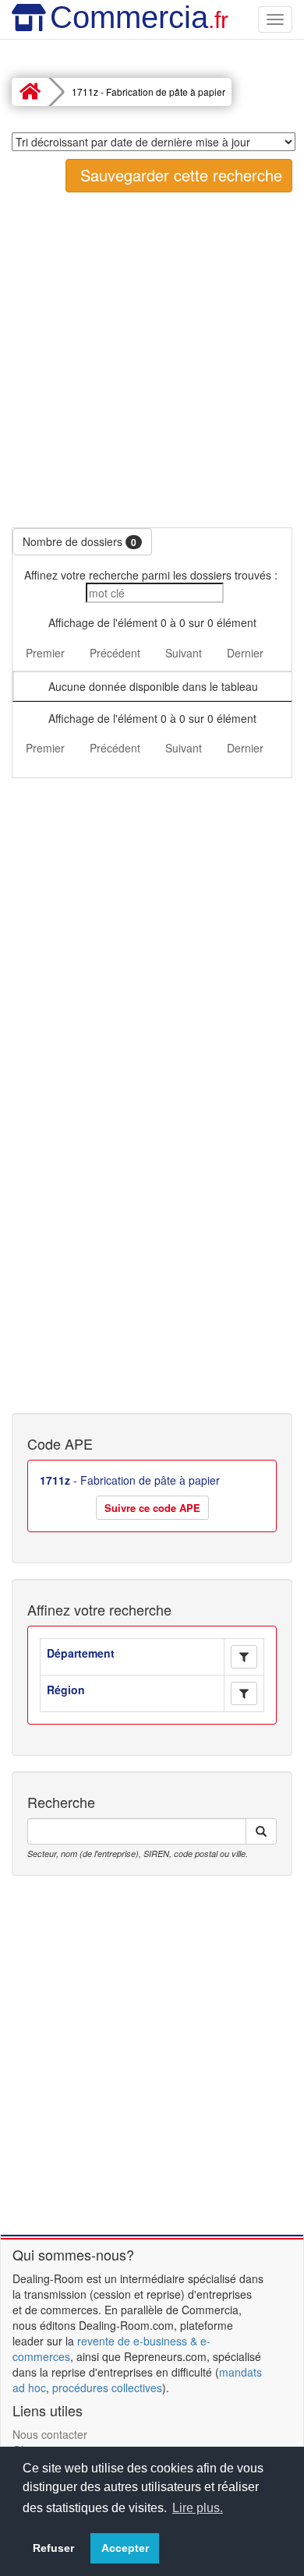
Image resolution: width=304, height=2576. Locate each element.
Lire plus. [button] (198, 2508)
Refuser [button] (53, 2548)
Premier (45, 653)
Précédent (115, 653)
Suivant (184, 653)
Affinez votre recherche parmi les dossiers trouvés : (152, 575)
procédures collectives (107, 2387)
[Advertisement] (152, 360)
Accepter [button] (125, 2548)
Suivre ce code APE (152, 1508)
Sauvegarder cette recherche (179, 175)
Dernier (245, 653)
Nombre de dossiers (80, 541)
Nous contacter (50, 2434)
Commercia (139, 17)
